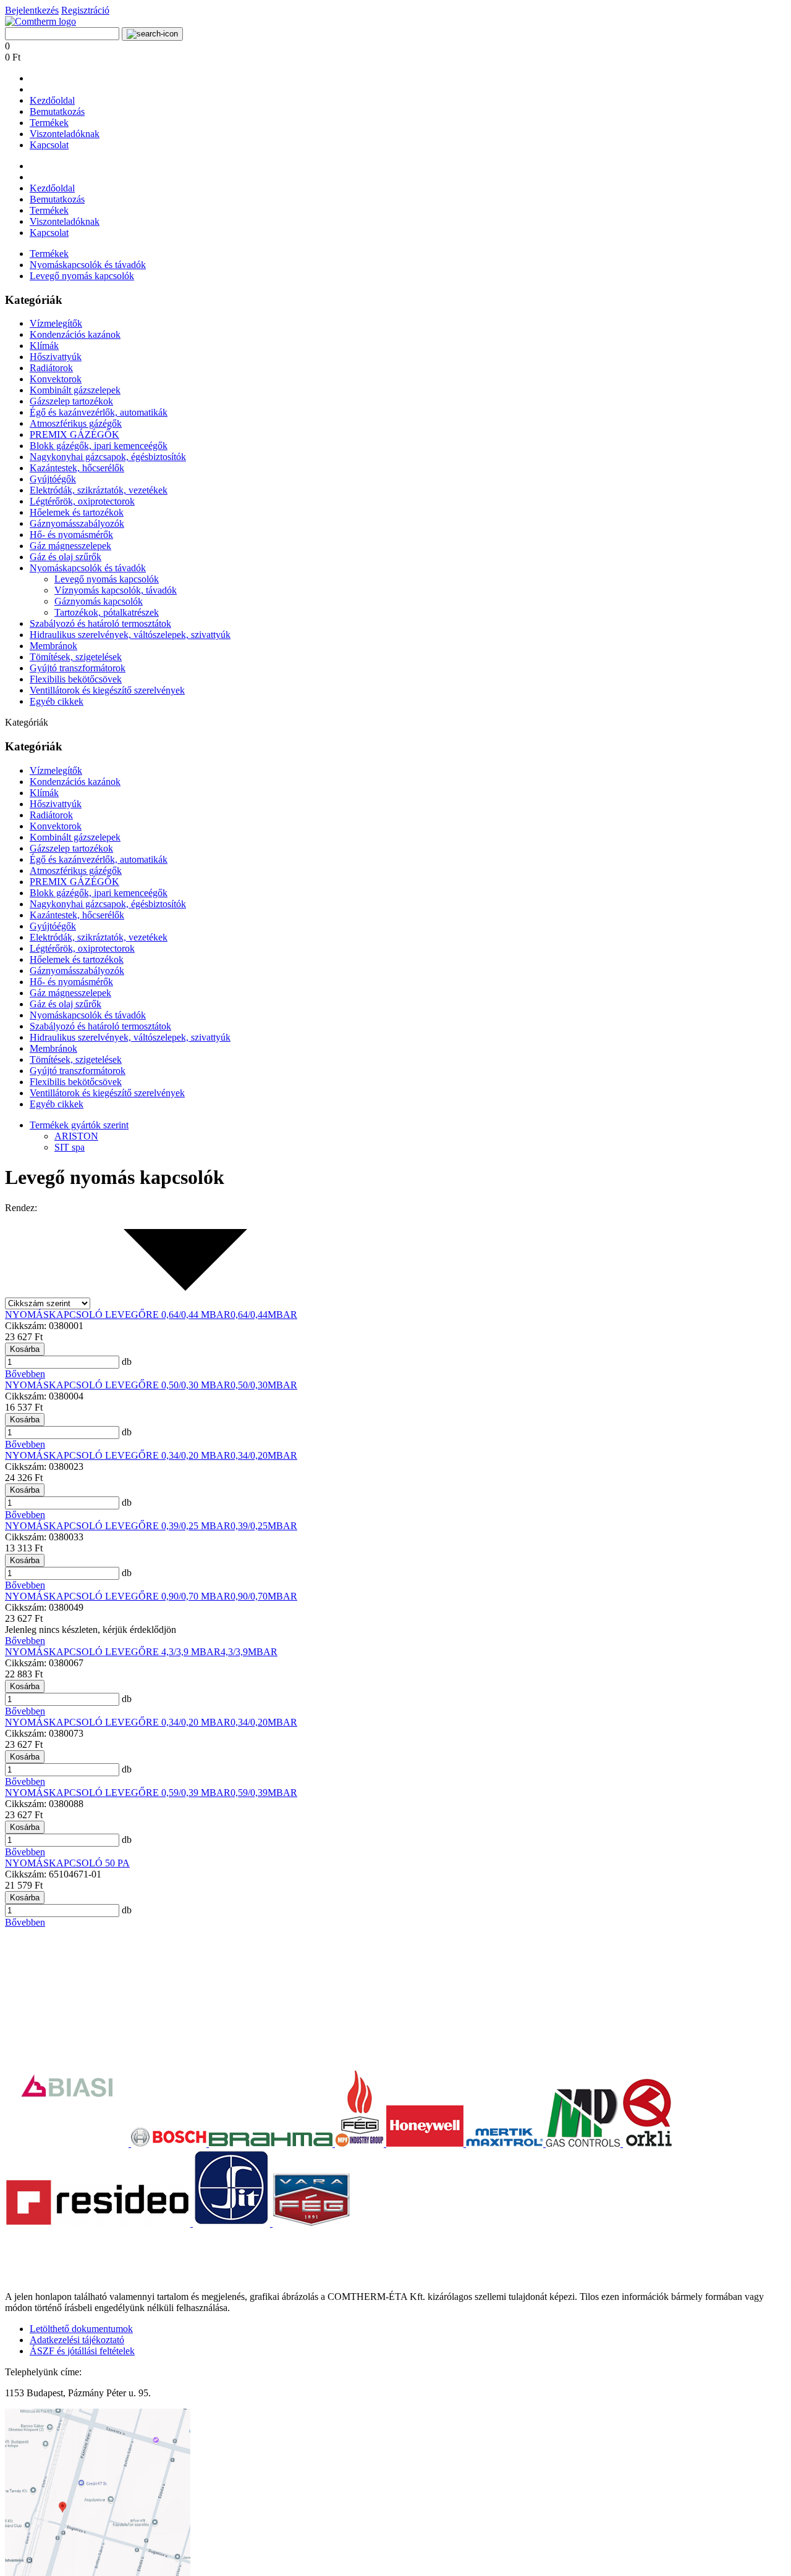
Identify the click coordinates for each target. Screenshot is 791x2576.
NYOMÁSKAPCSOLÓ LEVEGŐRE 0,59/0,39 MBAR (118, 1793)
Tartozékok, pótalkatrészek (107, 612)
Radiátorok (51, 368)
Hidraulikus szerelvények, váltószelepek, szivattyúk (130, 635)
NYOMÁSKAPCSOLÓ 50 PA (67, 1863)
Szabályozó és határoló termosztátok (100, 623)
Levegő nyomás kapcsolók (82, 276)
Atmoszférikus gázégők (76, 423)
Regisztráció (85, 10)
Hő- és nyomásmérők (71, 535)
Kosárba (25, 1349)
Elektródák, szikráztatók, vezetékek (99, 490)
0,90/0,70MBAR (264, 1596)
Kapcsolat (49, 145)
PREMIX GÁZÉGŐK (74, 434)
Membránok (53, 646)
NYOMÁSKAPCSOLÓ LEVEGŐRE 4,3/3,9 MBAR (113, 1652)
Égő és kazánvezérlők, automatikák (99, 412)
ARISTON (76, 1136)
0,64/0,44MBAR (264, 1315)
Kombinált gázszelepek (75, 390)
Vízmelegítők (56, 323)
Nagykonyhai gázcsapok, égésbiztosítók (108, 457)
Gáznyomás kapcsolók (99, 601)
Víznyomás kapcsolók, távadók (116, 590)
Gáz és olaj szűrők (66, 557)
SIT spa (70, 1147)
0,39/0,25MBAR (264, 1526)
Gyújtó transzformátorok (78, 668)
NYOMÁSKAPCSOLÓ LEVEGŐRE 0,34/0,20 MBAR (118, 1455)
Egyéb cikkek (57, 701)
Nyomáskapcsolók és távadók (88, 265)
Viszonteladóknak (65, 134)
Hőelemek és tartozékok (77, 512)
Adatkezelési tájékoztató (77, 2340)
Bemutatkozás (57, 111)
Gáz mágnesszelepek (70, 546)
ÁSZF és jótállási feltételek (82, 2351)
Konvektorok (56, 379)
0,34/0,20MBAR (264, 1455)
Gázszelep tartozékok (71, 401)
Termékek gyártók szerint (79, 1125)
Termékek (49, 123)
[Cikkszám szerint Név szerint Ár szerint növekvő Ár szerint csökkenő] (142, 1303)
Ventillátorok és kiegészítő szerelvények (107, 690)
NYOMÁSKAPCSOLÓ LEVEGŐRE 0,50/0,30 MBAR (118, 1385)
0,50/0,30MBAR (264, 1385)
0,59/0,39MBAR (264, 1793)
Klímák (44, 346)
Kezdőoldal (52, 100)
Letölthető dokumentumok (81, 2329)
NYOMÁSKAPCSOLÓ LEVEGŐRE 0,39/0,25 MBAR (118, 1526)
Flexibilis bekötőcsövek (76, 679)
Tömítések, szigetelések (76, 657)
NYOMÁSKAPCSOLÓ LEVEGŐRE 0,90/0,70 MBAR (118, 1596)
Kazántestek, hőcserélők (77, 468)
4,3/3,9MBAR (249, 1652)
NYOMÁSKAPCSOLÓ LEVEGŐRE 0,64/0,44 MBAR (118, 1315)
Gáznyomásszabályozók (77, 523)
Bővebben (25, 1374)
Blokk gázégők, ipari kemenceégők (99, 446)
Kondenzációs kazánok (75, 334)
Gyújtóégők (53, 479)
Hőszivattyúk (56, 357)
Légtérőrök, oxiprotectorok (82, 501)
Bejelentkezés (32, 10)
